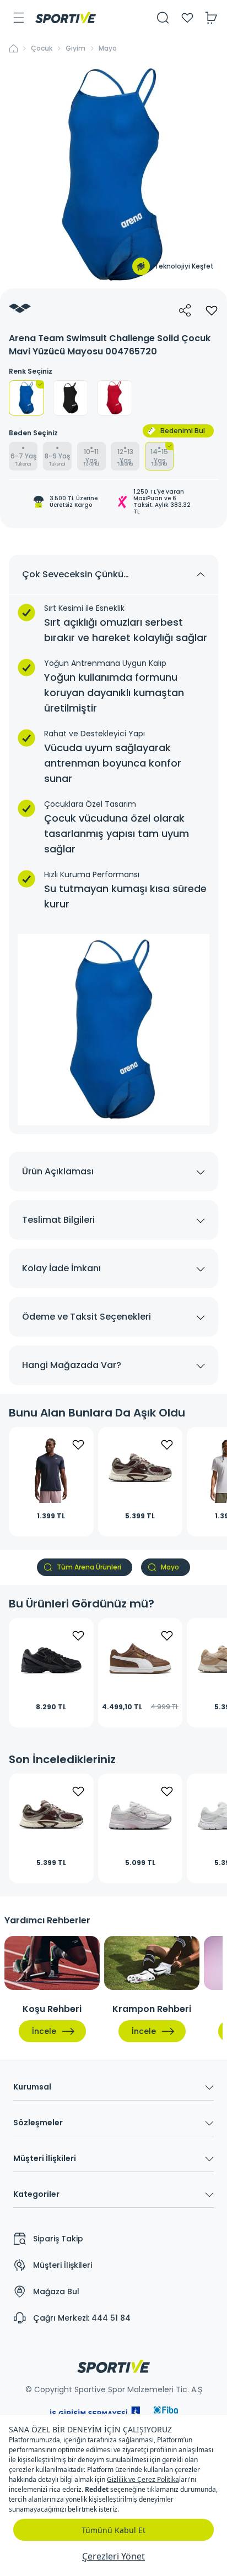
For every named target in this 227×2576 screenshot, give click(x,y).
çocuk (42, 48)
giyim (75, 48)
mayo (108, 48)
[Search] (163, 18)
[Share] (185, 310)
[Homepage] (66, 18)
